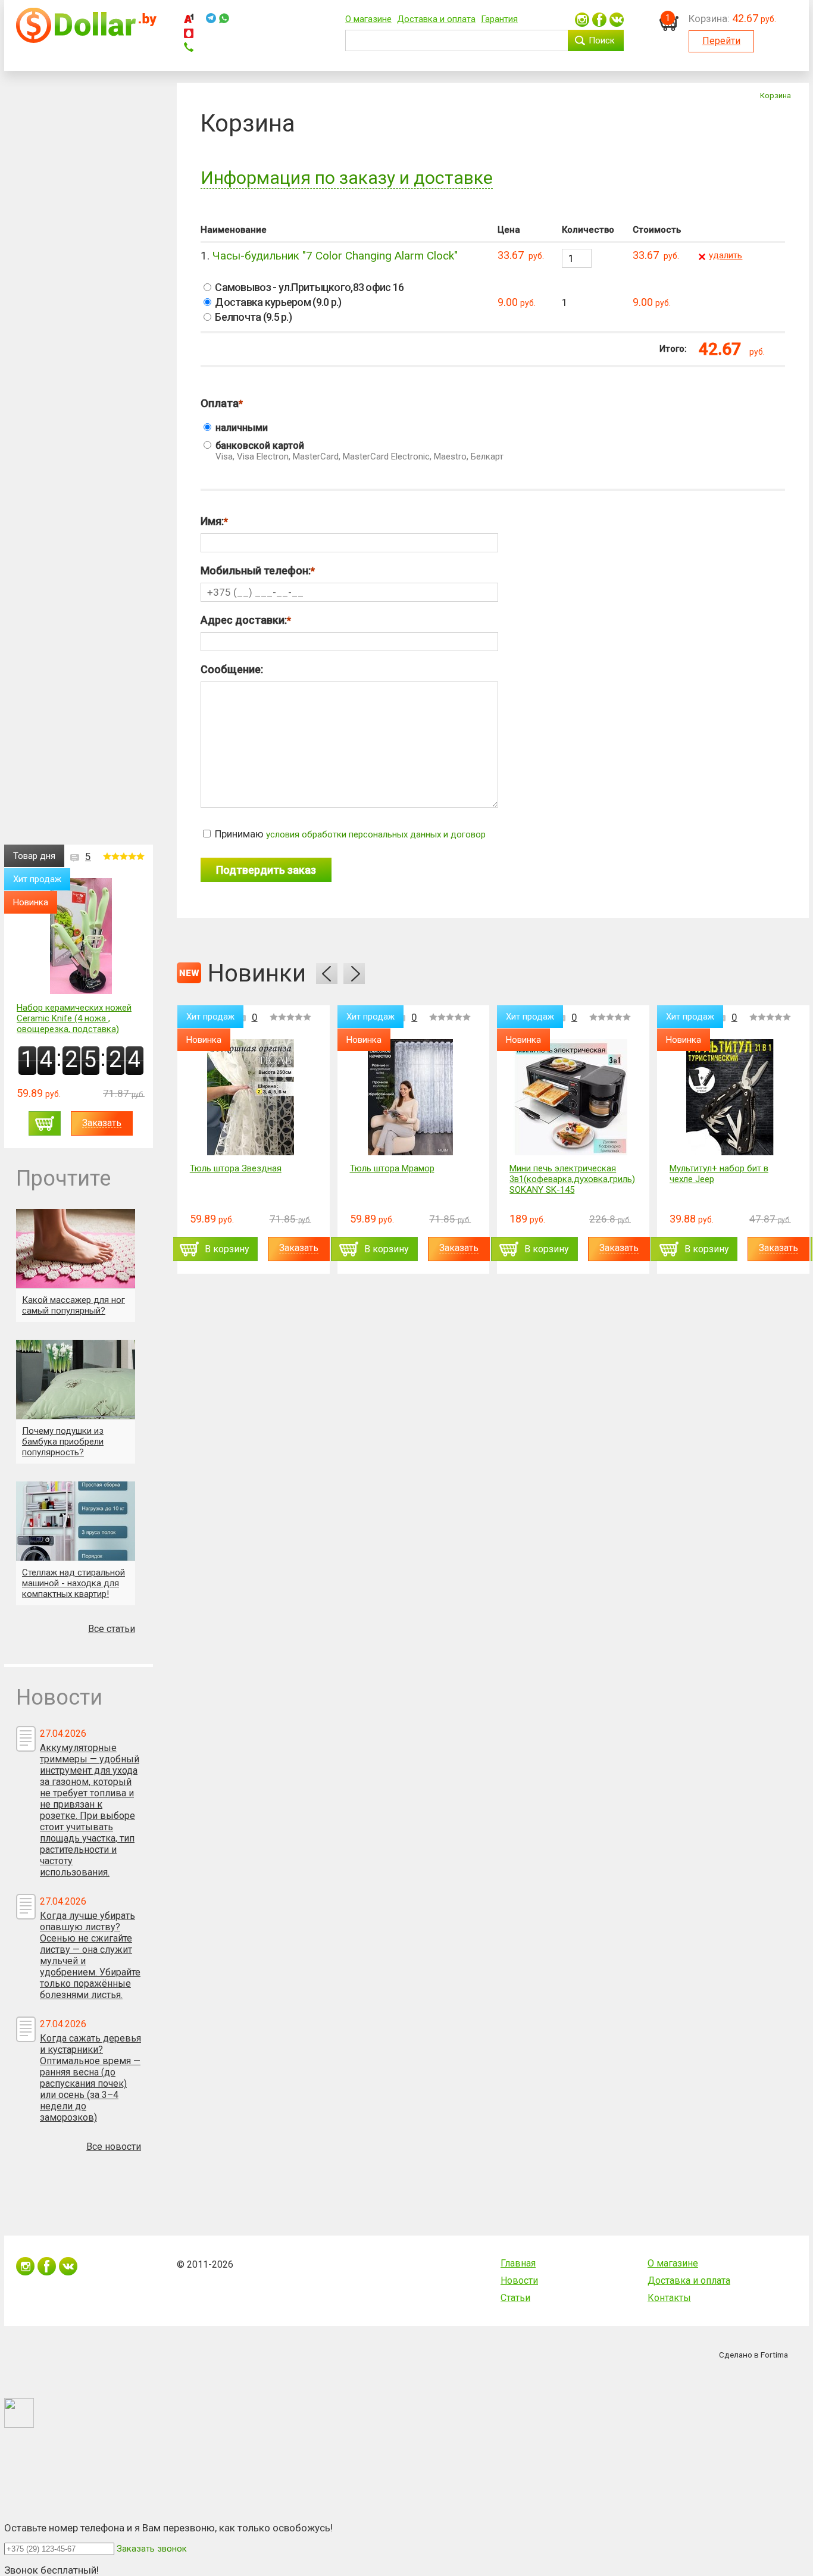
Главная (518, 2263)
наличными (240, 428)
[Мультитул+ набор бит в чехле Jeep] (578, 1097)
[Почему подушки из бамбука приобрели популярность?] (76, 1379)
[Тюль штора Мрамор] (257, 1097)
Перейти (721, 41)
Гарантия (499, 19)
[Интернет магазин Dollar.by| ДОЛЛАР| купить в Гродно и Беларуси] (86, 40)
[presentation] (327, 973)
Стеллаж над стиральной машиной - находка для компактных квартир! (74, 1583)
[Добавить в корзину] (45, 1123)
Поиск (602, 40)
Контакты (669, 2298)
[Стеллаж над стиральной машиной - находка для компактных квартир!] (76, 1521)
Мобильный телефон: (256, 570)
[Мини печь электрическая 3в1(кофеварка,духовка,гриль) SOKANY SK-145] (417, 1097)
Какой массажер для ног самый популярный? (74, 1305)
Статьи (515, 2298)
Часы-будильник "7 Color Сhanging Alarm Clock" (335, 256)
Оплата (220, 403)
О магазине (368, 19)
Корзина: (709, 18)
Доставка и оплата (436, 19)
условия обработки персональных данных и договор (376, 834)
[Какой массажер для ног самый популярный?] (76, 1248)
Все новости (114, 2147)
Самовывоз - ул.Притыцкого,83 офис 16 (308, 287)
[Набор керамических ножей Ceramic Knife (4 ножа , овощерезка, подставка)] (81, 937)
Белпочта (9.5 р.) (252, 317)
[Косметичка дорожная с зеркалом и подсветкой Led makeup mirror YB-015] (737, 1097)
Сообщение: (232, 669)
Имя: (212, 521)
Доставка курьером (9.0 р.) (277, 302)
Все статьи (112, 1629)
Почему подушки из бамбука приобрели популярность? (63, 1442)
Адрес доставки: (244, 620)
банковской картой (358, 451)
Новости (519, 2280)
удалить (726, 255)
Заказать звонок (152, 2549)
